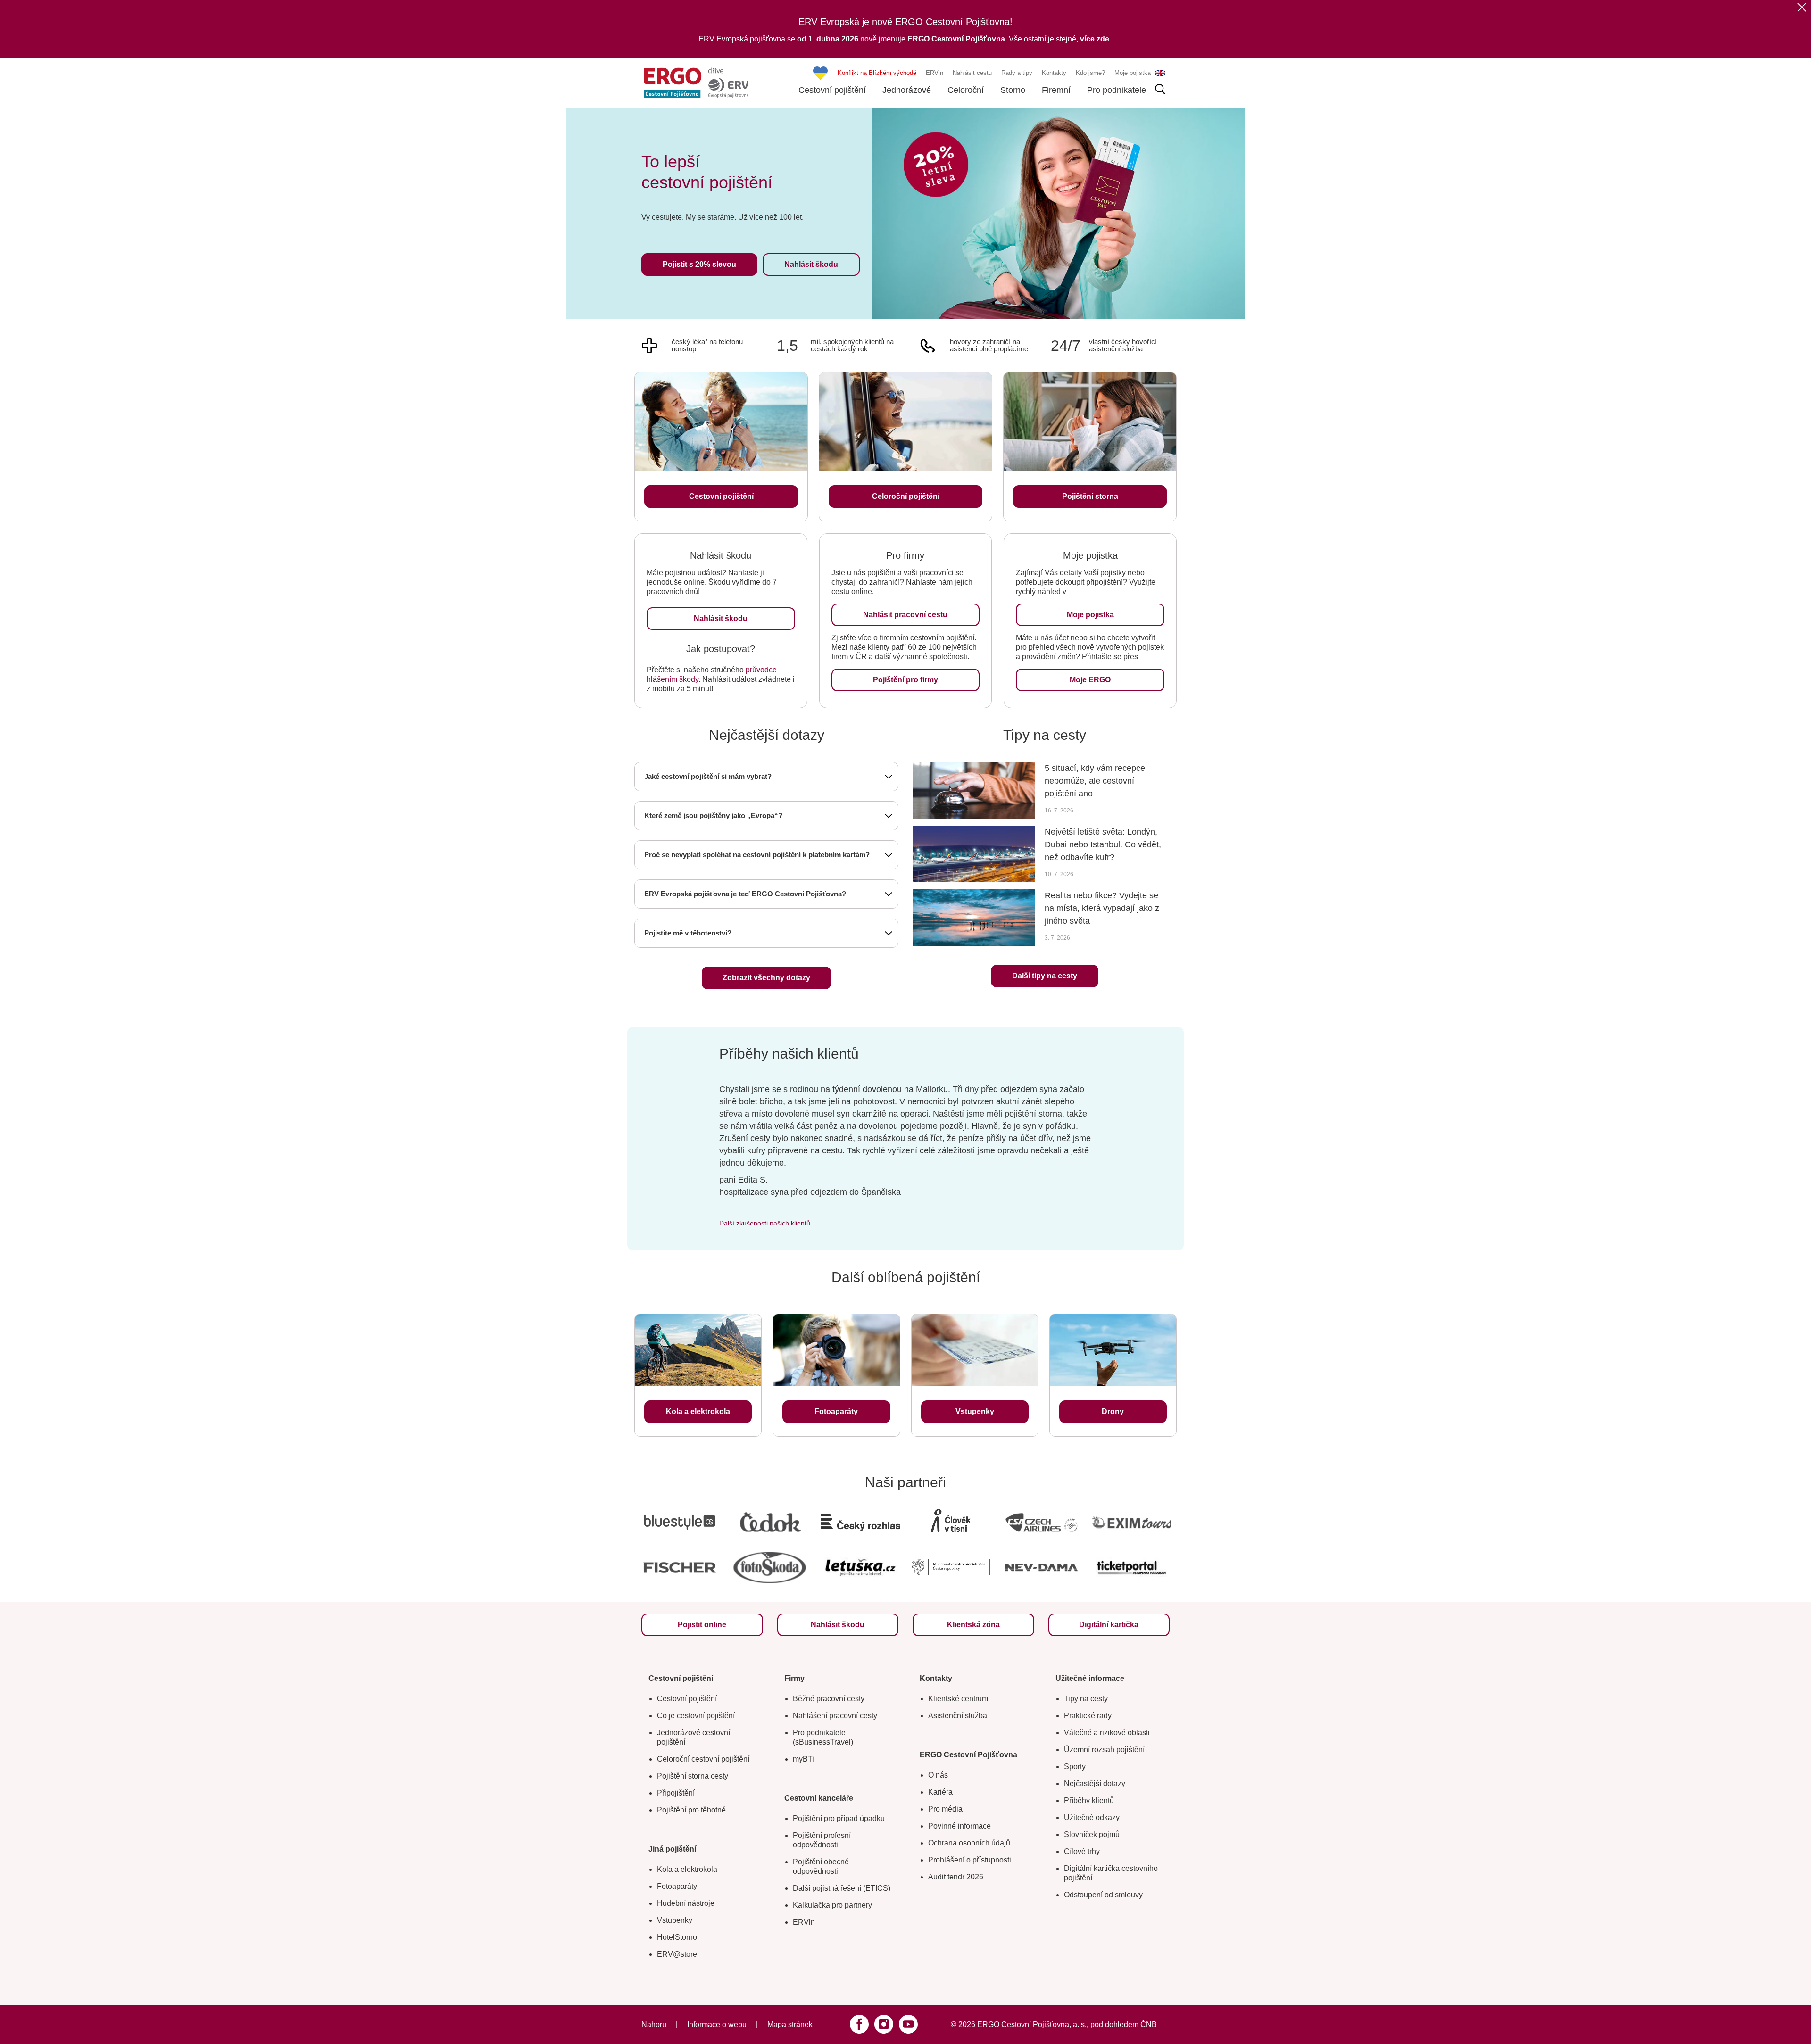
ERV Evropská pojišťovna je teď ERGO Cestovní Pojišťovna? (745, 894)
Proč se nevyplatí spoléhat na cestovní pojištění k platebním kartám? (757, 855)
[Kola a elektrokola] (698, 1350)
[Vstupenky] (975, 1350)
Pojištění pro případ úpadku (839, 1818)
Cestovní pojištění (832, 90)
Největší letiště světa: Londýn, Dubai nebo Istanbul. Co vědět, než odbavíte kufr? (1103, 844)
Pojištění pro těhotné (691, 1810)
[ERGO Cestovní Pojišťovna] (696, 83)
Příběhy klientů (1089, 1800)
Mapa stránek (790, 2024)
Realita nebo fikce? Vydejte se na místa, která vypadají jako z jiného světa (1102, 908)
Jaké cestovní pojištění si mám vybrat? (708, 776)
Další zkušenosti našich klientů (765, 1223)
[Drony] (1113, 1350)
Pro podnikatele (1117, 90)
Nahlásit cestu (972, 73)
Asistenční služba (958, 1716)
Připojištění (676, 1793)
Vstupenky (675, 1920)
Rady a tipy (1017, 73)
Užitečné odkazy (1092, 1817)
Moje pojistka (1133, 73)
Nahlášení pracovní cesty (835, 1716)
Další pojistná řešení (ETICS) (842, 1888)
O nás (938, 1775)
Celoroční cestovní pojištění (703, 1759)
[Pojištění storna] (1090, 422)
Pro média (945, 1809)
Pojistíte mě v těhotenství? (688, 933)
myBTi (803, 1759)
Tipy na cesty (1086, 1699)
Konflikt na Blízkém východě (877, 73)
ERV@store (677, 1954)
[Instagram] (884, 2024)
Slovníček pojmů (1092, 1834)
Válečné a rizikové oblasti (1107, 1733)
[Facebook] (859, 2024)
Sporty (1075, 1767)
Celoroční (966, 90)
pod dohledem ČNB (1124, 2024)
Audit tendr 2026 (956, 1877)
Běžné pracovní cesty (829, 1699)
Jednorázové (907, 90)
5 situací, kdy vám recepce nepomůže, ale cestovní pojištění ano (1095, 781)
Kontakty (1054, 73)
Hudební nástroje (686, 1903)
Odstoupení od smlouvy (1103, 1895)
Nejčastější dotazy (1095, 1783)
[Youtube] (908, 2024)
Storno (1013, 90)
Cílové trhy (1082, 1851)
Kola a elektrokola (687, 1869)
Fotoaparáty (677, 1886)
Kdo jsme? (1090, 73)
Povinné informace (959, 1826)
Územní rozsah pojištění (1104, 1750)
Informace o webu (717, 2024)
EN (1160, 73)
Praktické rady (1088, 1716)
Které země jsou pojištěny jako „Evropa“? (713, 815)
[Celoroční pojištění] (905, 422)
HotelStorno (677, 1937)
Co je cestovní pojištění (696, 1716)
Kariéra (940, 1792)
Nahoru (654, 2024)
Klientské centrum (958, 1699)
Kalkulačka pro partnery (832, 1905)
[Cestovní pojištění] (721, 422)
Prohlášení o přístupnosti (970, 1860)
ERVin (935, 73)
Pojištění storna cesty (693, 1776)
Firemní (1056, 90)
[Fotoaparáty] (836, 1350)
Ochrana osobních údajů (969, 1843)
